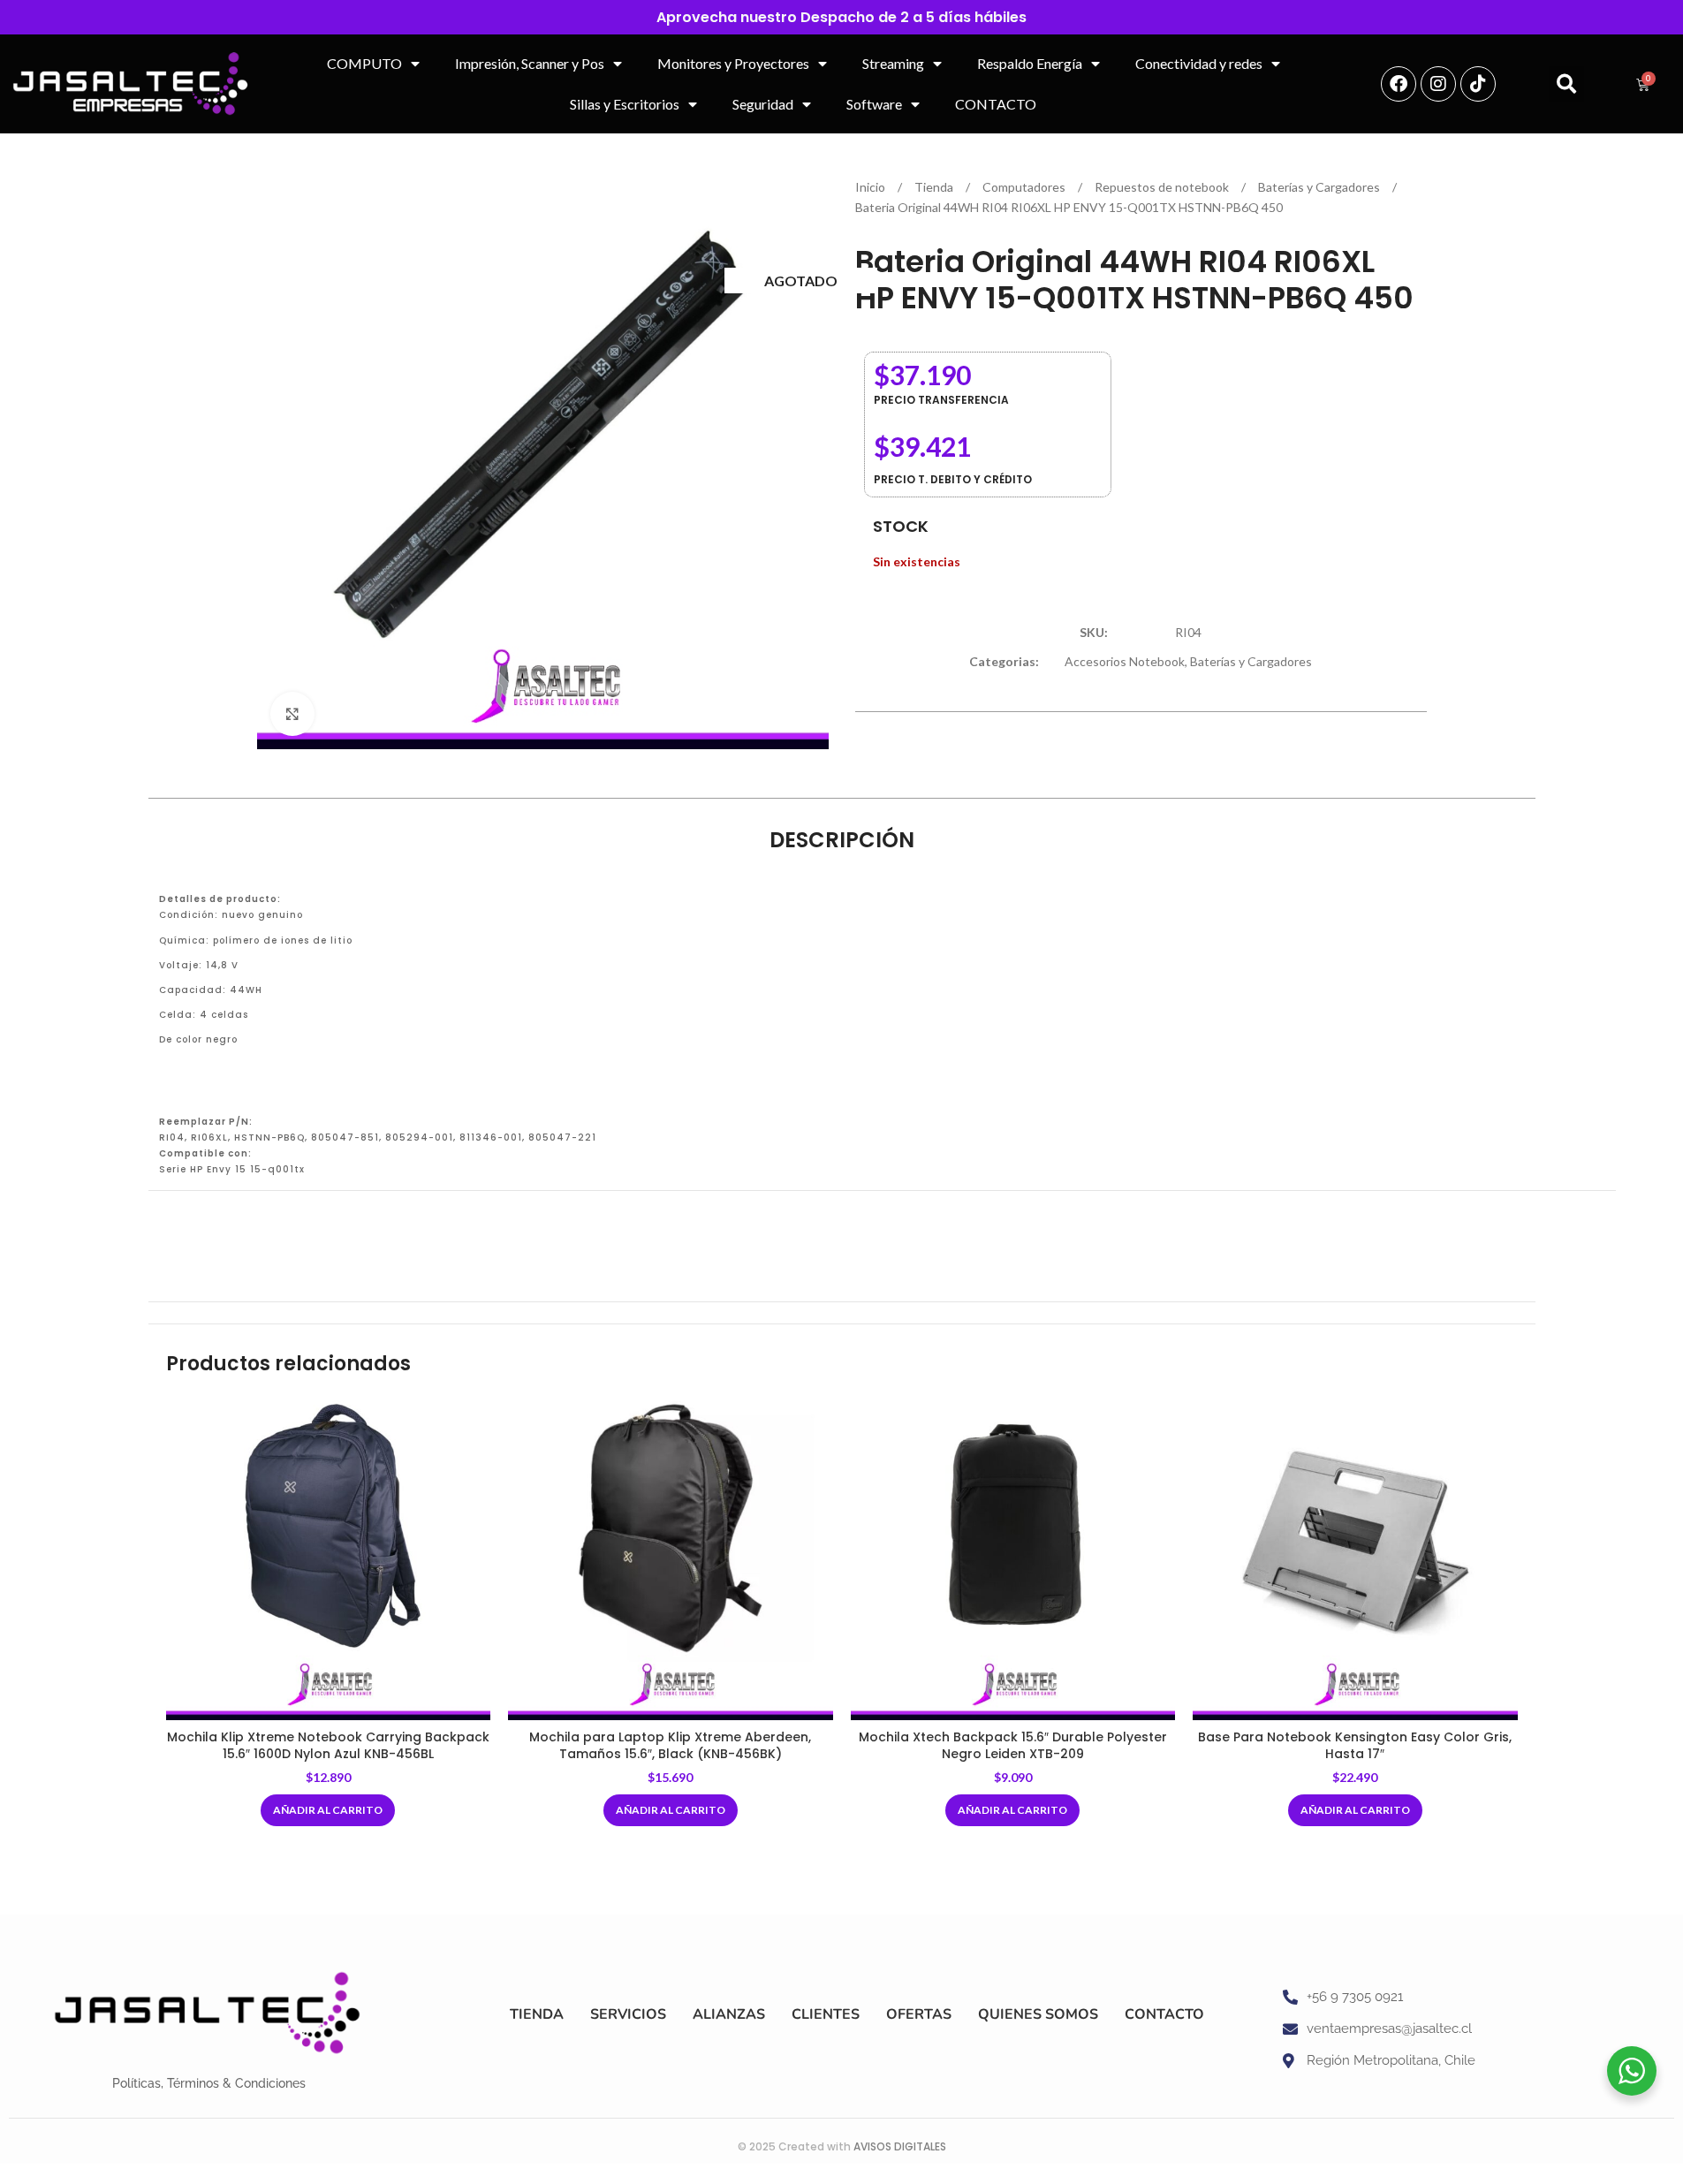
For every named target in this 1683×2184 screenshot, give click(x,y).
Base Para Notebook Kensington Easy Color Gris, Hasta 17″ (1355, 1746)
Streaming (893, 63)
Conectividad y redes (1199, 63)
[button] (1566, 84)
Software (874, 104)
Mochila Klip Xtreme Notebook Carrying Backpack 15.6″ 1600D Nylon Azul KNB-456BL (328, 1746)
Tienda (935, 187)
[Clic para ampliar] (292, 714)
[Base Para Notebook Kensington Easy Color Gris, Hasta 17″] (1355, 1558)
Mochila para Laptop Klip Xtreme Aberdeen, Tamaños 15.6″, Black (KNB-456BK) (670, 1746)
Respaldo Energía (1030, 63)
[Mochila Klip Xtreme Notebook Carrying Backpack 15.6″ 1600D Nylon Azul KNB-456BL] (329, 1558)
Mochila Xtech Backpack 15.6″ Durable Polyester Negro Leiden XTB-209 (1013, 1746)
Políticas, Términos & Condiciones (209, 2083)
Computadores (1025, 187)
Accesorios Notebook (1125, 661)
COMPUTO (364, 63)
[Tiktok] (1478, 84)
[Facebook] (1399, 84)
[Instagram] (1438, 84)
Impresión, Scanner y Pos (530, 63)
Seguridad (763, 104)
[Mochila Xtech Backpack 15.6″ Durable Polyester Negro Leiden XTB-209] (1013, 1558)
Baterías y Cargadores (1320, 187)
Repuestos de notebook (1163, 187)
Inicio (872, 187)
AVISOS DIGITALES (900, 2146)
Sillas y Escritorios (625, 104)
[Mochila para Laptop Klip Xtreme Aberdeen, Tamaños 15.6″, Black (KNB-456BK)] (671, 1558)
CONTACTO (996, 104)
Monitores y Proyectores (733, 63)
